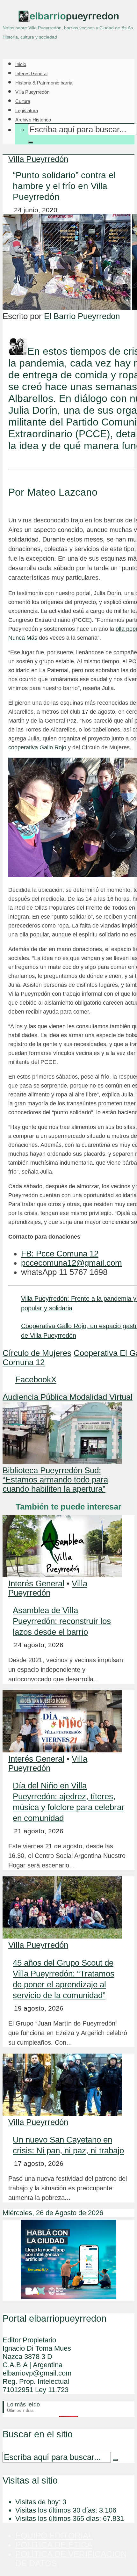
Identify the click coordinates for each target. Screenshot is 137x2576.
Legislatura (27, 110)
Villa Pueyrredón (32, 92)
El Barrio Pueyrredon (82, 316)
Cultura (23, 101)
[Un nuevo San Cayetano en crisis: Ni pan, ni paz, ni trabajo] (62, 2113)
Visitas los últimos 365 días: (59, 2518)
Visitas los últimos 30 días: (57, 2510)
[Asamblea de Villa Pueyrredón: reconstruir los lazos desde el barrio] (62, 1574)
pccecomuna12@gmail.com (72, 1263)
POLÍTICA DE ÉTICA (54, 2545)
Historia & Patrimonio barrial (44, 83)
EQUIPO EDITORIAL (54, 2536)
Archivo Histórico (33, 120)
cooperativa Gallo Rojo (37, 747)
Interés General (31, 73)
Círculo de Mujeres (37, 1353)
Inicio (21, 64)
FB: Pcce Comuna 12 (60, 1254)
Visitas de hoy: (39, 2502)
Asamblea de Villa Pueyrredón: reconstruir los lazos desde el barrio (62, 1621)
